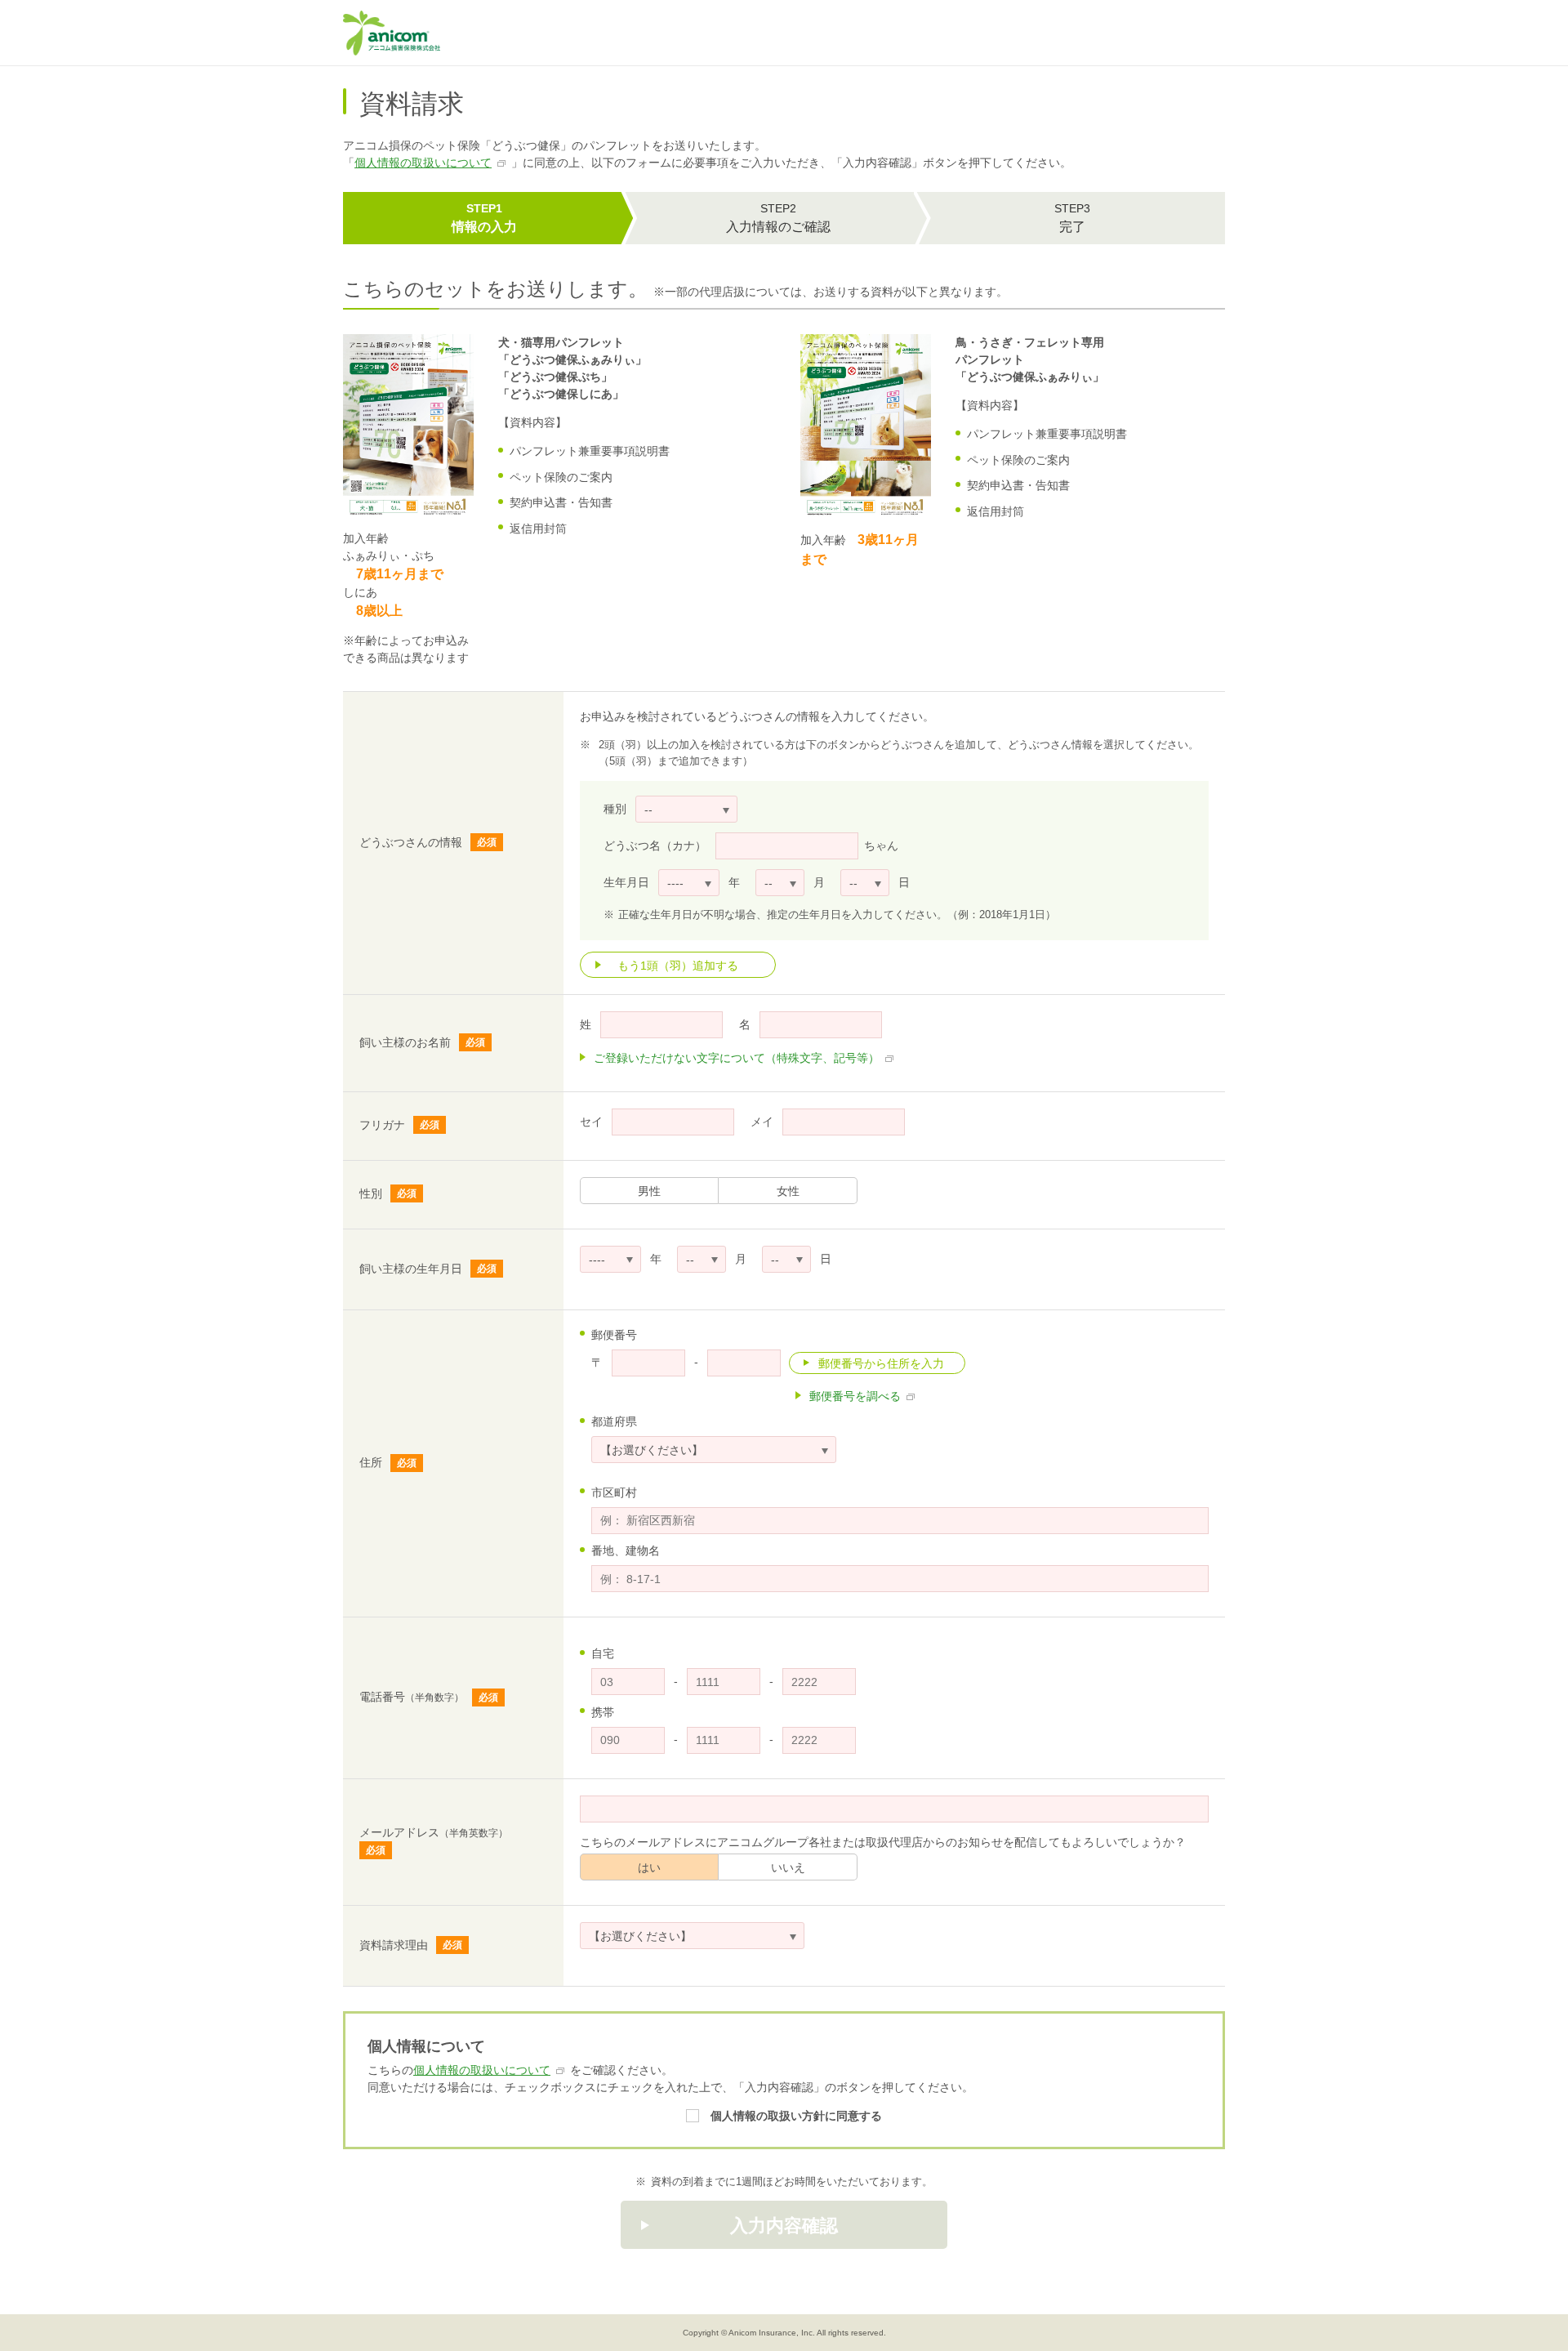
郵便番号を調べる (855, 1396)
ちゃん (881, 845)
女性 (788, 1191)
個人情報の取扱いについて (423, 163)
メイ (762, 1122)
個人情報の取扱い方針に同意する (796, 2116)
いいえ (788, 1867)
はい (649, 1867)
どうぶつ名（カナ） (655, 845)
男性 (649, 1191)
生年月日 (626, 882)
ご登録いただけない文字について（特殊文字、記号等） (737, 1058)
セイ (591, 1122)
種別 (615, 809)
